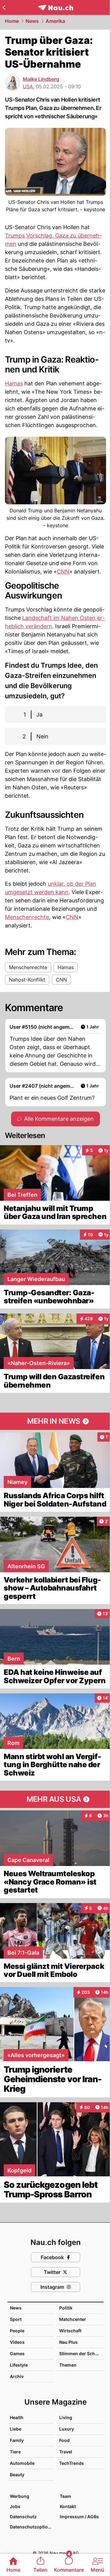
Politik (66, 2308)
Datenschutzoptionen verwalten (32, 2527)
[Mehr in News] (55, 1421)
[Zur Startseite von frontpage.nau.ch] (56, 8)
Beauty (17, 2475)
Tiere (15, 2452)
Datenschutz (23, 2517)
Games (17, 2353)
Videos (17, 2342)
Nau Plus (68, 2342)
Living (66, 2417)
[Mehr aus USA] (55, 1799)
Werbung (20, 2496)
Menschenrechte (27, 917)
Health (17, 2417)
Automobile (22, 2463)
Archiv (17, 2376)
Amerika (55, 21)
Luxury (67, 2429)
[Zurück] (4, 7)
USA (28, 86)
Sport (16, 2319)
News (32, 21)
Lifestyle (19, 2365)
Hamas (14, 383)
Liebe (16, 2429)
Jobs (15, 2506)
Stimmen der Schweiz (82, 2353)
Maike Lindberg (41, 79)
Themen (68, 2365)
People (17, 2331)
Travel (66, 2452)
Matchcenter (73, 2319)
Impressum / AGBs (79, 2517)
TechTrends (72, 2463)
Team (66, 2496)
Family (17, 2440)
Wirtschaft (70, 2331)
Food (64, 2440)
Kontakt (68, 2506)
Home (12, 21)
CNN (63, 572)
